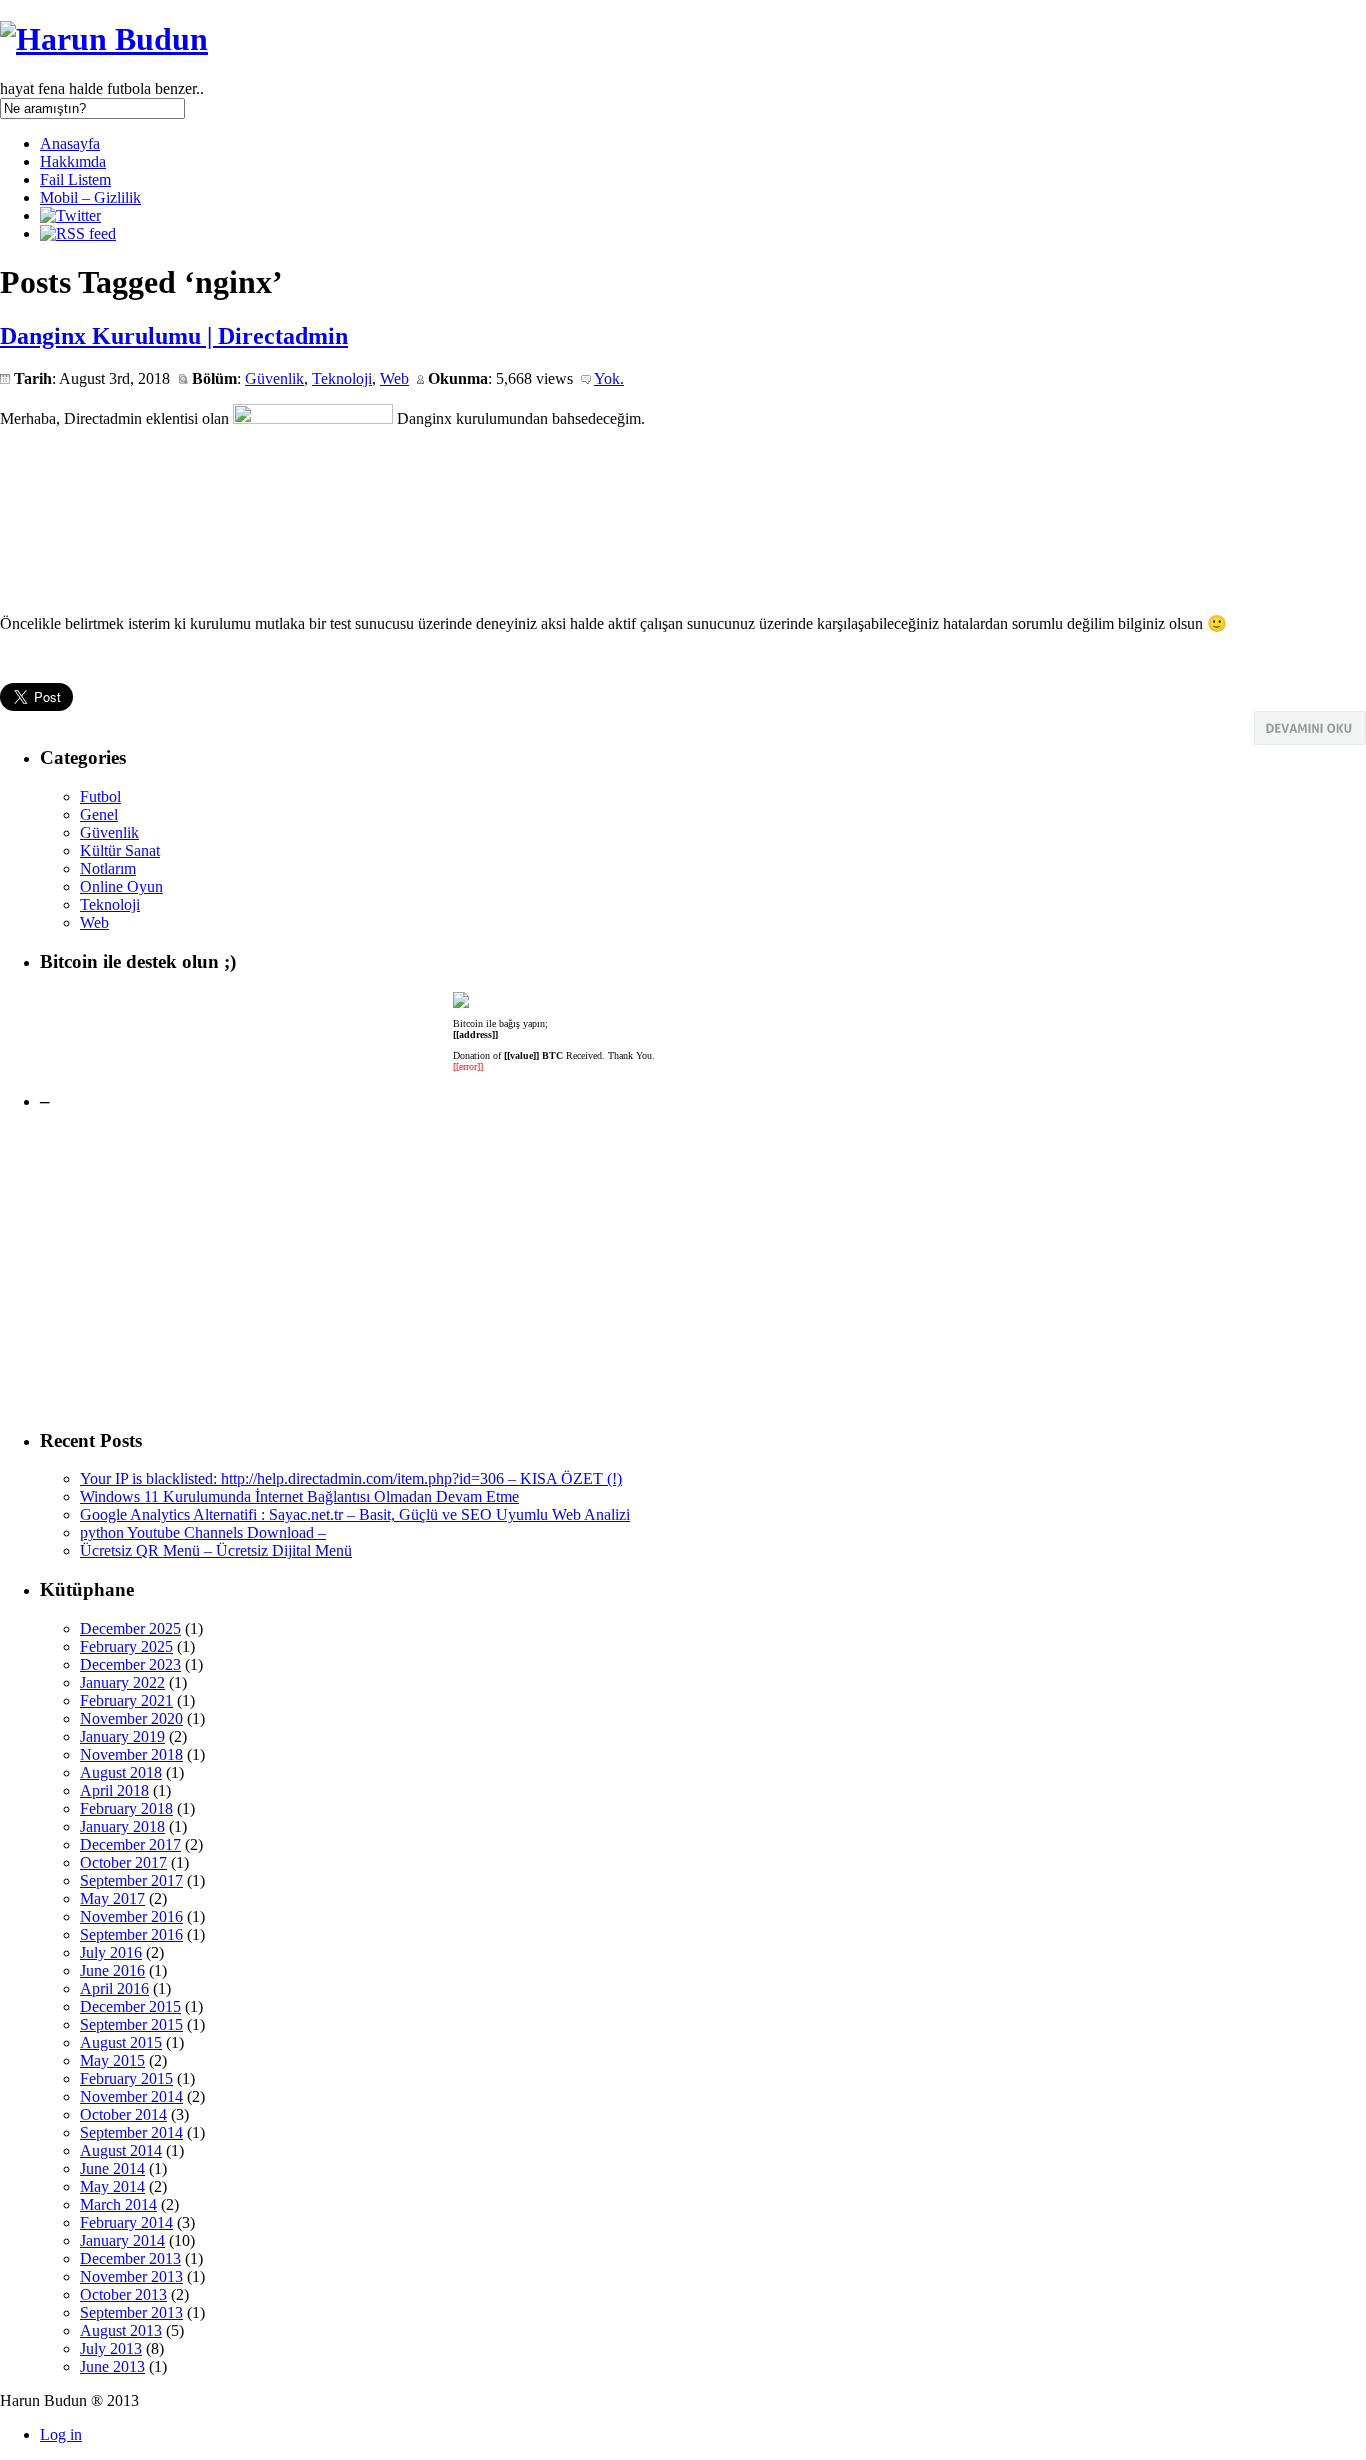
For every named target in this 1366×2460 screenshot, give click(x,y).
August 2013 (121, 2330)
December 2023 (130, 1664)
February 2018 (126, 1808)
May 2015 (112, 2060)
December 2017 (130, 1844)
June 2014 (112, 2168)
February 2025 (126, 1646)
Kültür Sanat (120, 850)
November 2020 (131, 1718)
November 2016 (131, 1916)
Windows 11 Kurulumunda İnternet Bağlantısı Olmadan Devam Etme (299, 1496)
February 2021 (126, 1700)
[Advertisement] (640, 1271)
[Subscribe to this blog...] (78, 233)
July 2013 (111, 2348)
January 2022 (122, 1682)
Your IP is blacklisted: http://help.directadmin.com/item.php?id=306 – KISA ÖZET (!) (351, 1478)
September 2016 (131, 1934)
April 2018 (114, 1790)
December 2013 (130, 2258)
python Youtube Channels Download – (203, 1532)
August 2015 (121, 2042)
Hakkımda (73, 161)
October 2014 (123, 2114)
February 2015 (126, 2078)
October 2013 (123, 2294)
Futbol (100, 796)
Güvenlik (274, 378)
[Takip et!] (70, 215)
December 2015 (130, 2006)
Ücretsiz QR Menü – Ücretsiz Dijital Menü (216, 1550)
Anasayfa (70, 143)
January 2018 (122, 1826)
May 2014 (112, 2186)
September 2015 (131, 2024)
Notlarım (108, 868)
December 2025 (130, 1628)
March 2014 (118, 2204)
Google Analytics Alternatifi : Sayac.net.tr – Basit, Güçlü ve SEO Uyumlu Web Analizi (355, 1514)
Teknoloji (342, 378)
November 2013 (131, 2276)
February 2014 (126, 2222)
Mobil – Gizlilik (90, 197)
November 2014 (131, 2096)
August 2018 (121, 1772)
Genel (99, 814)
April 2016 (114, 1988)
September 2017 (131, 1880)
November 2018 (131, 1754)
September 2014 (131, 2132)
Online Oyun (121, 886)
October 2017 (123, 1862)
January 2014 (122, 2240)
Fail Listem (75, 179)
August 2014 (121, 2150)
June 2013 (112, 2366)
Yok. (609, 378)
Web (394, 378)
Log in (61, 2434)
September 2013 (131, 2312)
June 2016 (112, 1970)
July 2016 (111, 1952)
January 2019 (122, 1736)
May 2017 (112, 1898)
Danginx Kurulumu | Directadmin (174, 336)
